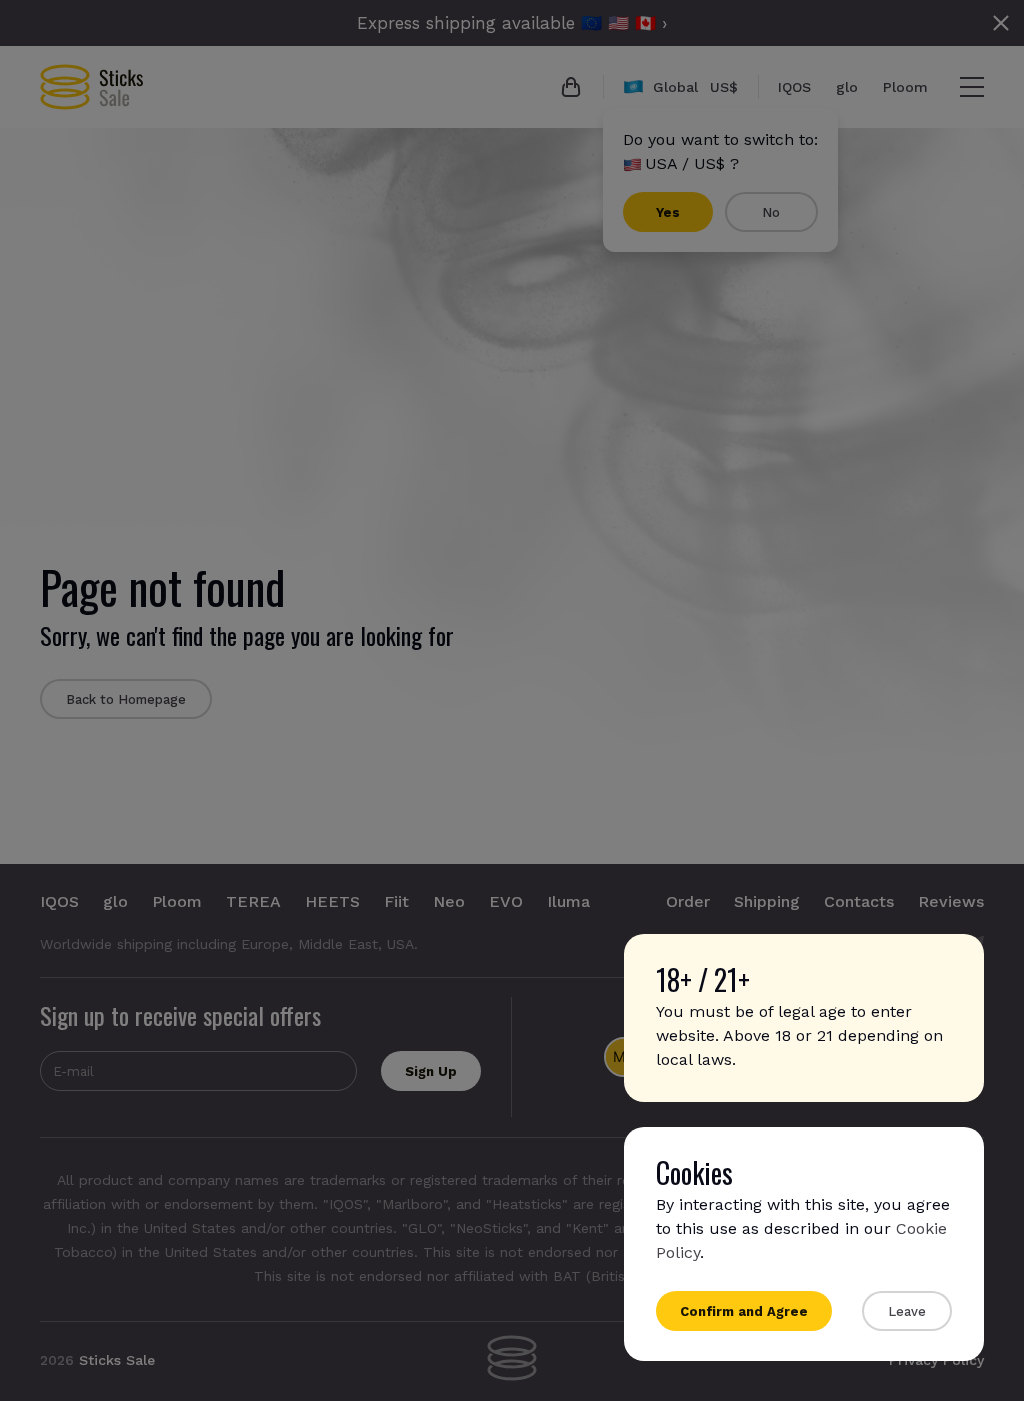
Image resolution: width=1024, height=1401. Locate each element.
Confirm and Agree (744, 1311)
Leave (907, 1311)
